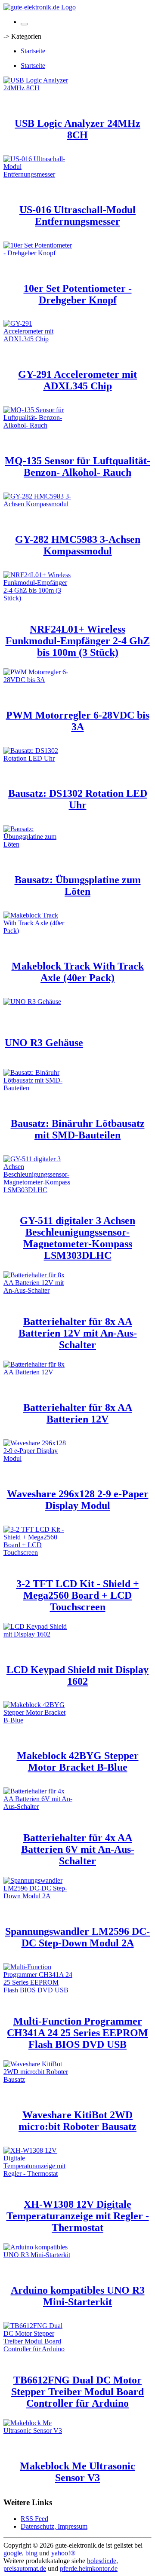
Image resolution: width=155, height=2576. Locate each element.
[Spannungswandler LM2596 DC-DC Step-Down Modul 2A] (38, 1896)
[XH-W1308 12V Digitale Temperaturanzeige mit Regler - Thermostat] (38, 2174)
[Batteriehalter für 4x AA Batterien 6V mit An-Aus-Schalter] (38, 1807)
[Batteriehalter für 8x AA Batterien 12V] (38, 1372)
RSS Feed (34, 2519)
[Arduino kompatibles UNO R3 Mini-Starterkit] (38, 2255)
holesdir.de (102, 2561)
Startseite (33, 51)
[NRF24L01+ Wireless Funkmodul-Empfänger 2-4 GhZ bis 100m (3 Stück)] (38, 598)
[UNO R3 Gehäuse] (32, 1002)
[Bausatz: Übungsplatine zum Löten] (38, 844)
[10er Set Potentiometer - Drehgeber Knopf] (38, 253)
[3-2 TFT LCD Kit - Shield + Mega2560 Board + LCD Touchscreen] (38, 1553)
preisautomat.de (25, 2568)
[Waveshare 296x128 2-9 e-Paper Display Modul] (38, 1458)
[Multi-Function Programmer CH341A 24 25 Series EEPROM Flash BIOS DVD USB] (38, 1990)
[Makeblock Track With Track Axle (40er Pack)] (38, 931)
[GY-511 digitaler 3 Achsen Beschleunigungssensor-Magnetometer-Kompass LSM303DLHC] (38, 1190)
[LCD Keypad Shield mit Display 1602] (38, 1634)
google (13, 2553)
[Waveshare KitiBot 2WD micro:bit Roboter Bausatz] (38, 2079)
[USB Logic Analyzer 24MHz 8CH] (38, 88)
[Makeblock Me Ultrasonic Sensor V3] (38, 2431)
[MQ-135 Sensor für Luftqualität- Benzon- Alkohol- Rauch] (38, 425)
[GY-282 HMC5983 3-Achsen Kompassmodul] (38, 504)
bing (31, 2553)
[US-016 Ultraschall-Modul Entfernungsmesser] (38, 174)
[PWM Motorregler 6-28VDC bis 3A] (38, 680)
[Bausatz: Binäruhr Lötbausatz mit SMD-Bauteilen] (38, 1088)
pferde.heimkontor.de (89, 2568)
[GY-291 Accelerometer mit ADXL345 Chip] (38, 339)
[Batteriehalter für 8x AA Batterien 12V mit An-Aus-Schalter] (38, 1290)
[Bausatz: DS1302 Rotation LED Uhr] (38, 758)
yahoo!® (63, 2553)
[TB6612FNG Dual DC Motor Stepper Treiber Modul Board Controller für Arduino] (38, 2349)
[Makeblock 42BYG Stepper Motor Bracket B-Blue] (38, 1720)
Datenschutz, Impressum (54, 2526)
